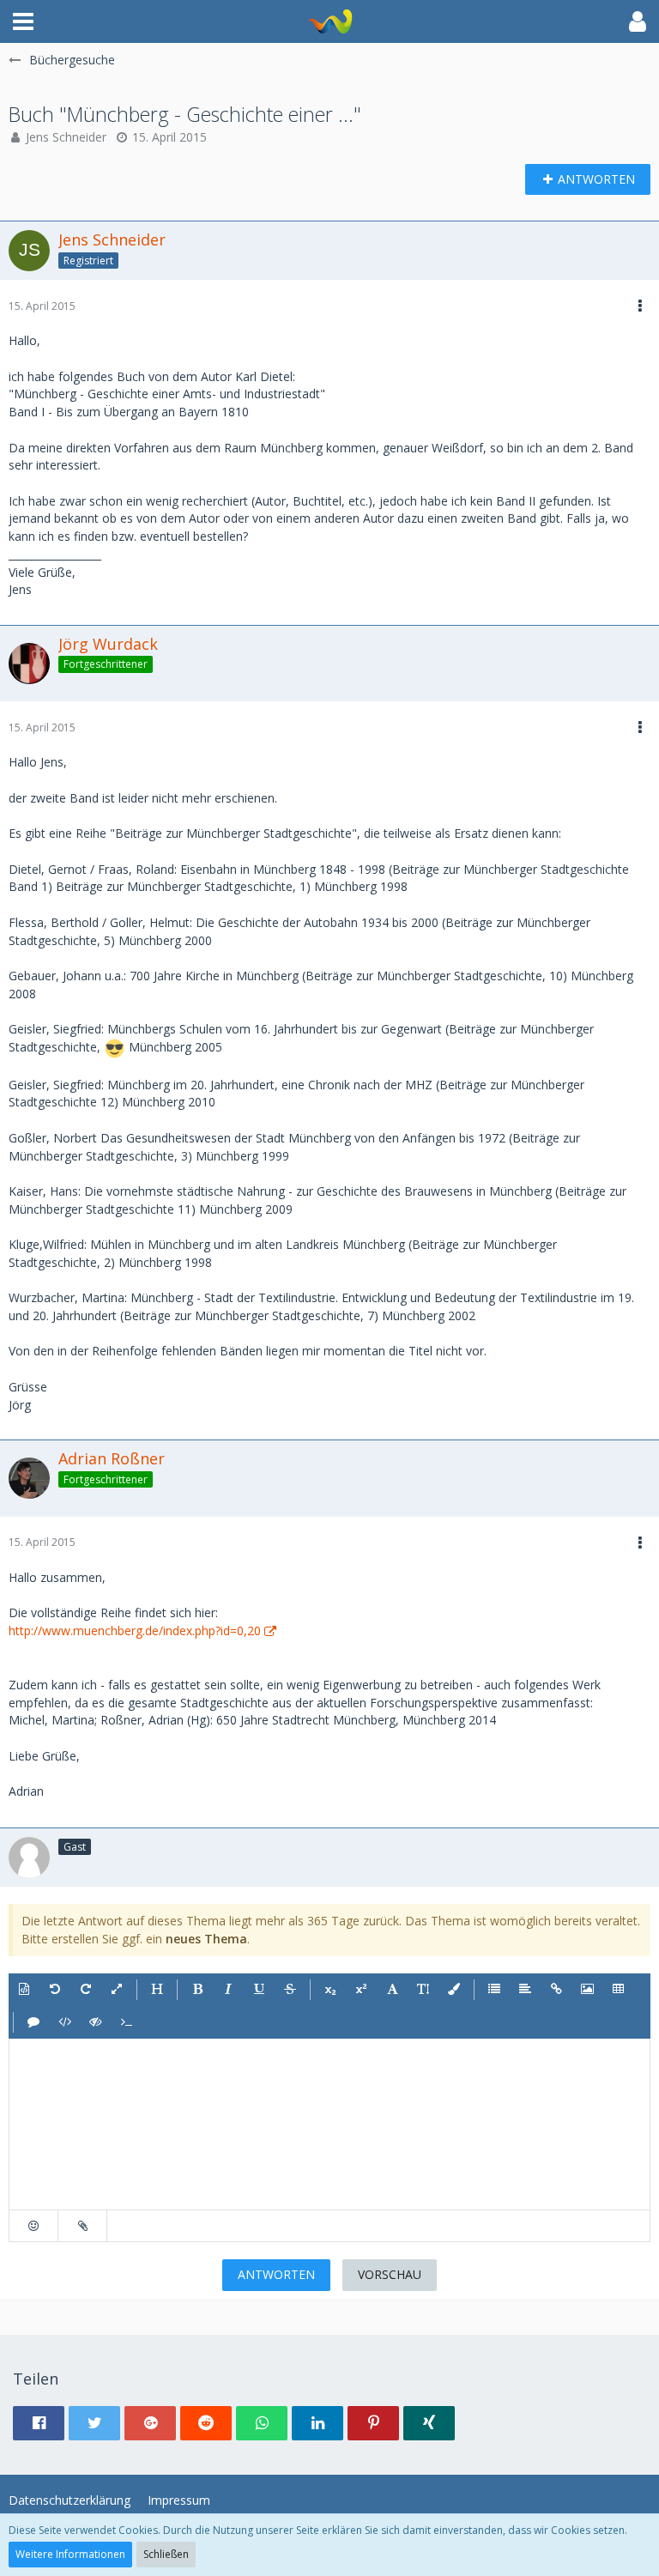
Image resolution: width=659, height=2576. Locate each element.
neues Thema (206, 1939)
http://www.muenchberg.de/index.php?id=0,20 (135, 1630)
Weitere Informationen (70, 2554)
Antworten (276, 2274)
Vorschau (390, 2274)
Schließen (166, 2554)
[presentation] (329, 2124)
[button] (23, 21)
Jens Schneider (66, 137)
